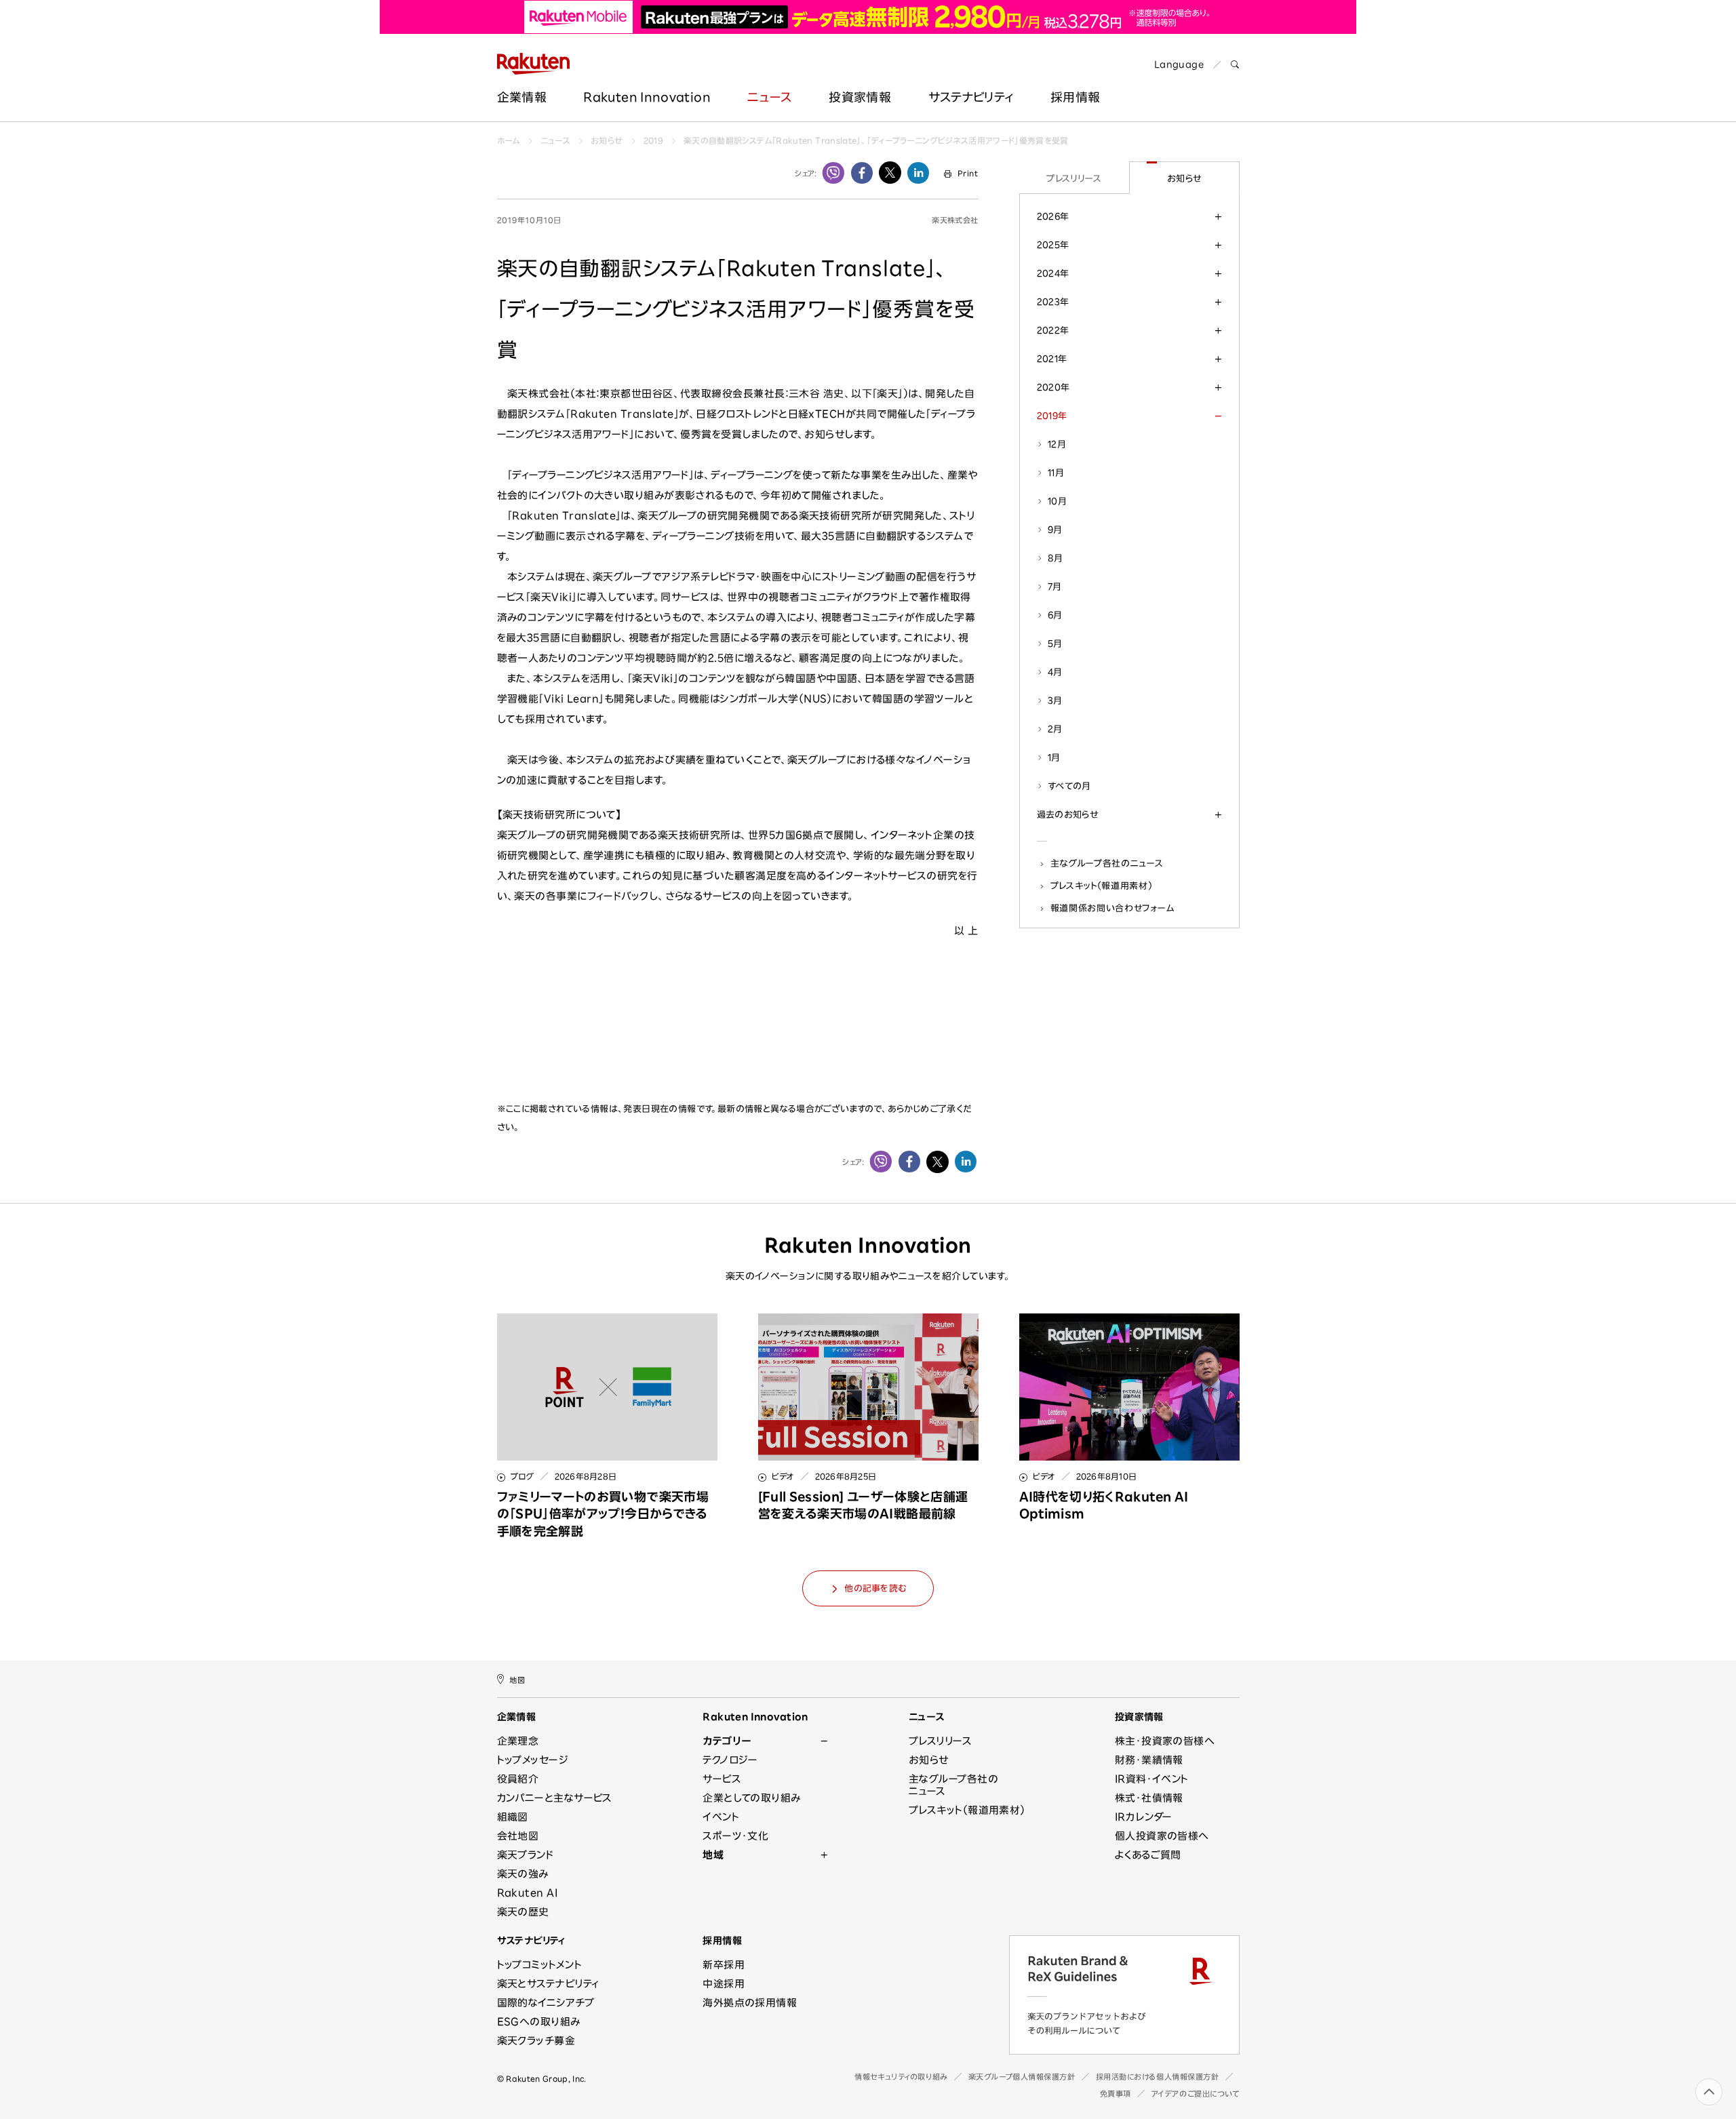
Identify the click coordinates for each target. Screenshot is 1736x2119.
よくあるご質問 (1148, 1855)
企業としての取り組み (752, 1798)
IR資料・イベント (1152, 1779)
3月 (1055, 700)
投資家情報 (860, 97)
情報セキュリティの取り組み (901, 2077)
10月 (1057, 501)
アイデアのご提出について (1196, 2094)
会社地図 (518, 1836)
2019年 (1052, 416)
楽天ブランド (526, 1855)
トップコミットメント (540, 1965)
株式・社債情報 (1149, 1798)
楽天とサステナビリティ (548, 1984)
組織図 (513, 1817)
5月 (1055, 643)
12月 (1057, 444)
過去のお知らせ (1068, 814)
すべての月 (1069, 786)
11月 (1056, 473)
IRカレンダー (1144, 1817)
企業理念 (518, 1741)
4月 (1055, 672)
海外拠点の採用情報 (750, 2003)
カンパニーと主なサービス (555, 1798)
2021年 (1052, 359)
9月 (1055, 530)
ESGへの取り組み (539, 2022)
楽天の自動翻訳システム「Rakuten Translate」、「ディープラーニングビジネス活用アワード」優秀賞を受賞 (876, 140)
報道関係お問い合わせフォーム (1112, 908)
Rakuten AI (528, 1893)
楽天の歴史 (523, 1912)
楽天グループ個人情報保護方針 (1022, 2077)
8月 (1056, 558)
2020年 (1053, 387)
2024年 (1053, 273)
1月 (1054, 757)
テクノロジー (730, 1760)
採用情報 (722, 1941)
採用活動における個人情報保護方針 (1158, 2077)
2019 (653, 140)
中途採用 (724, 1984)
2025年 (1053, 245)
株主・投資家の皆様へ (1165, 1741)
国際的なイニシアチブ (546, 2003)
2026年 (1053, 216)
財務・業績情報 (1149, 1760)
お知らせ (607, 140)
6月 (1055, 615)
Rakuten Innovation (647, 97)
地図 (517, 1680)
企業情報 (522, 97)
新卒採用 (724, 1965)
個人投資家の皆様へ (1162, 1836)
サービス (722, 1779)
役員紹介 (518, 1779)
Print (968, 173)
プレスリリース (1074, 178)
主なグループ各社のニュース (1107, 863)
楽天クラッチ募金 (536, 2041)
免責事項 (1116, 2094)
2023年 (1053, 302)
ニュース (769, 97)
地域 (713, 1855)
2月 (1055, 729)
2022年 (1053, 330)
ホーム (509, 140)
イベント (721, 1817)
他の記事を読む (875, 1588)
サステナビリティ (971, 97)
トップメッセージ (533, 1760)
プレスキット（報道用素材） (1102, 886)
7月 (1055, 587)
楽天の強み (523, 1874)
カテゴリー (727, 1741)
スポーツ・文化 (735, 1836)
